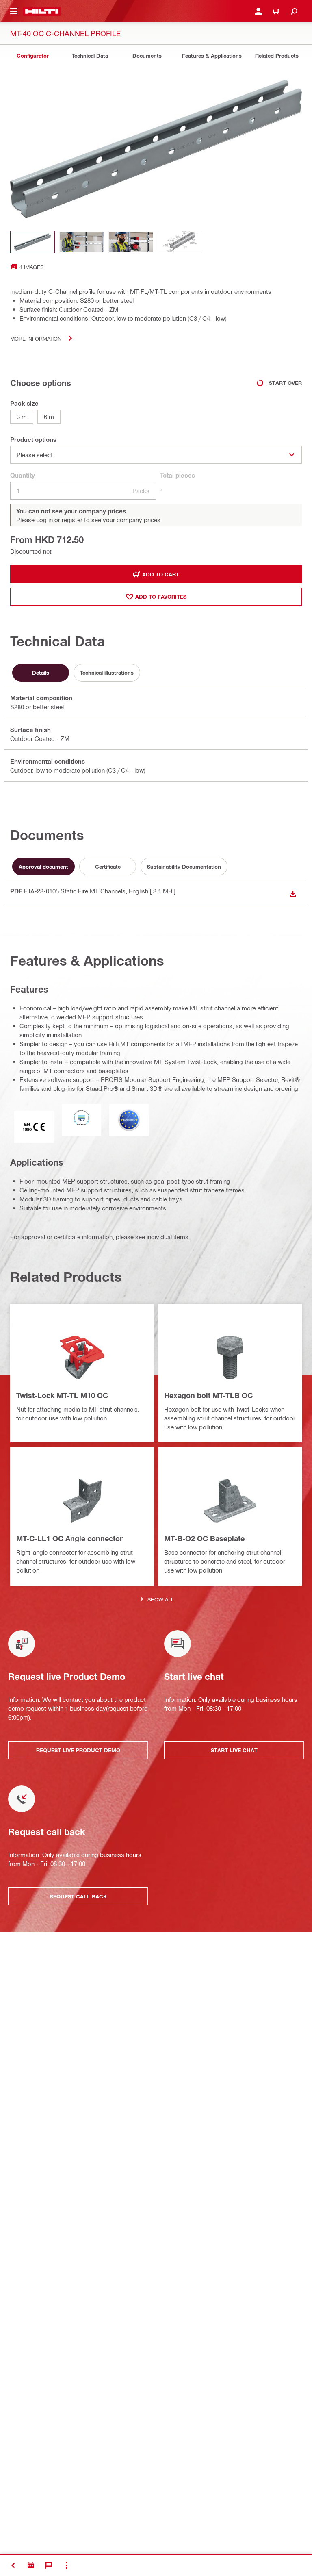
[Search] (294, 11)
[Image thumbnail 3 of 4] (131, 242)
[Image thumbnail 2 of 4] (82, 242)
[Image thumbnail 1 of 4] (32, 242)
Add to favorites (161, 597)
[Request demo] (31, 2565)
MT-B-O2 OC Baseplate (204, 1538)
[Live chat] (49, 2565)
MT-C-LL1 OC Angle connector (69, 1538)
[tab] (32, 56)
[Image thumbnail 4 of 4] (180, 242)
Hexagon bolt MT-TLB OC (208, 1395)
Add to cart (161, 574)
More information (36, 338)
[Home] (42, 11)
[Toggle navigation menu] (14, 11)
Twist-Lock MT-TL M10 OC (62, 1395)
